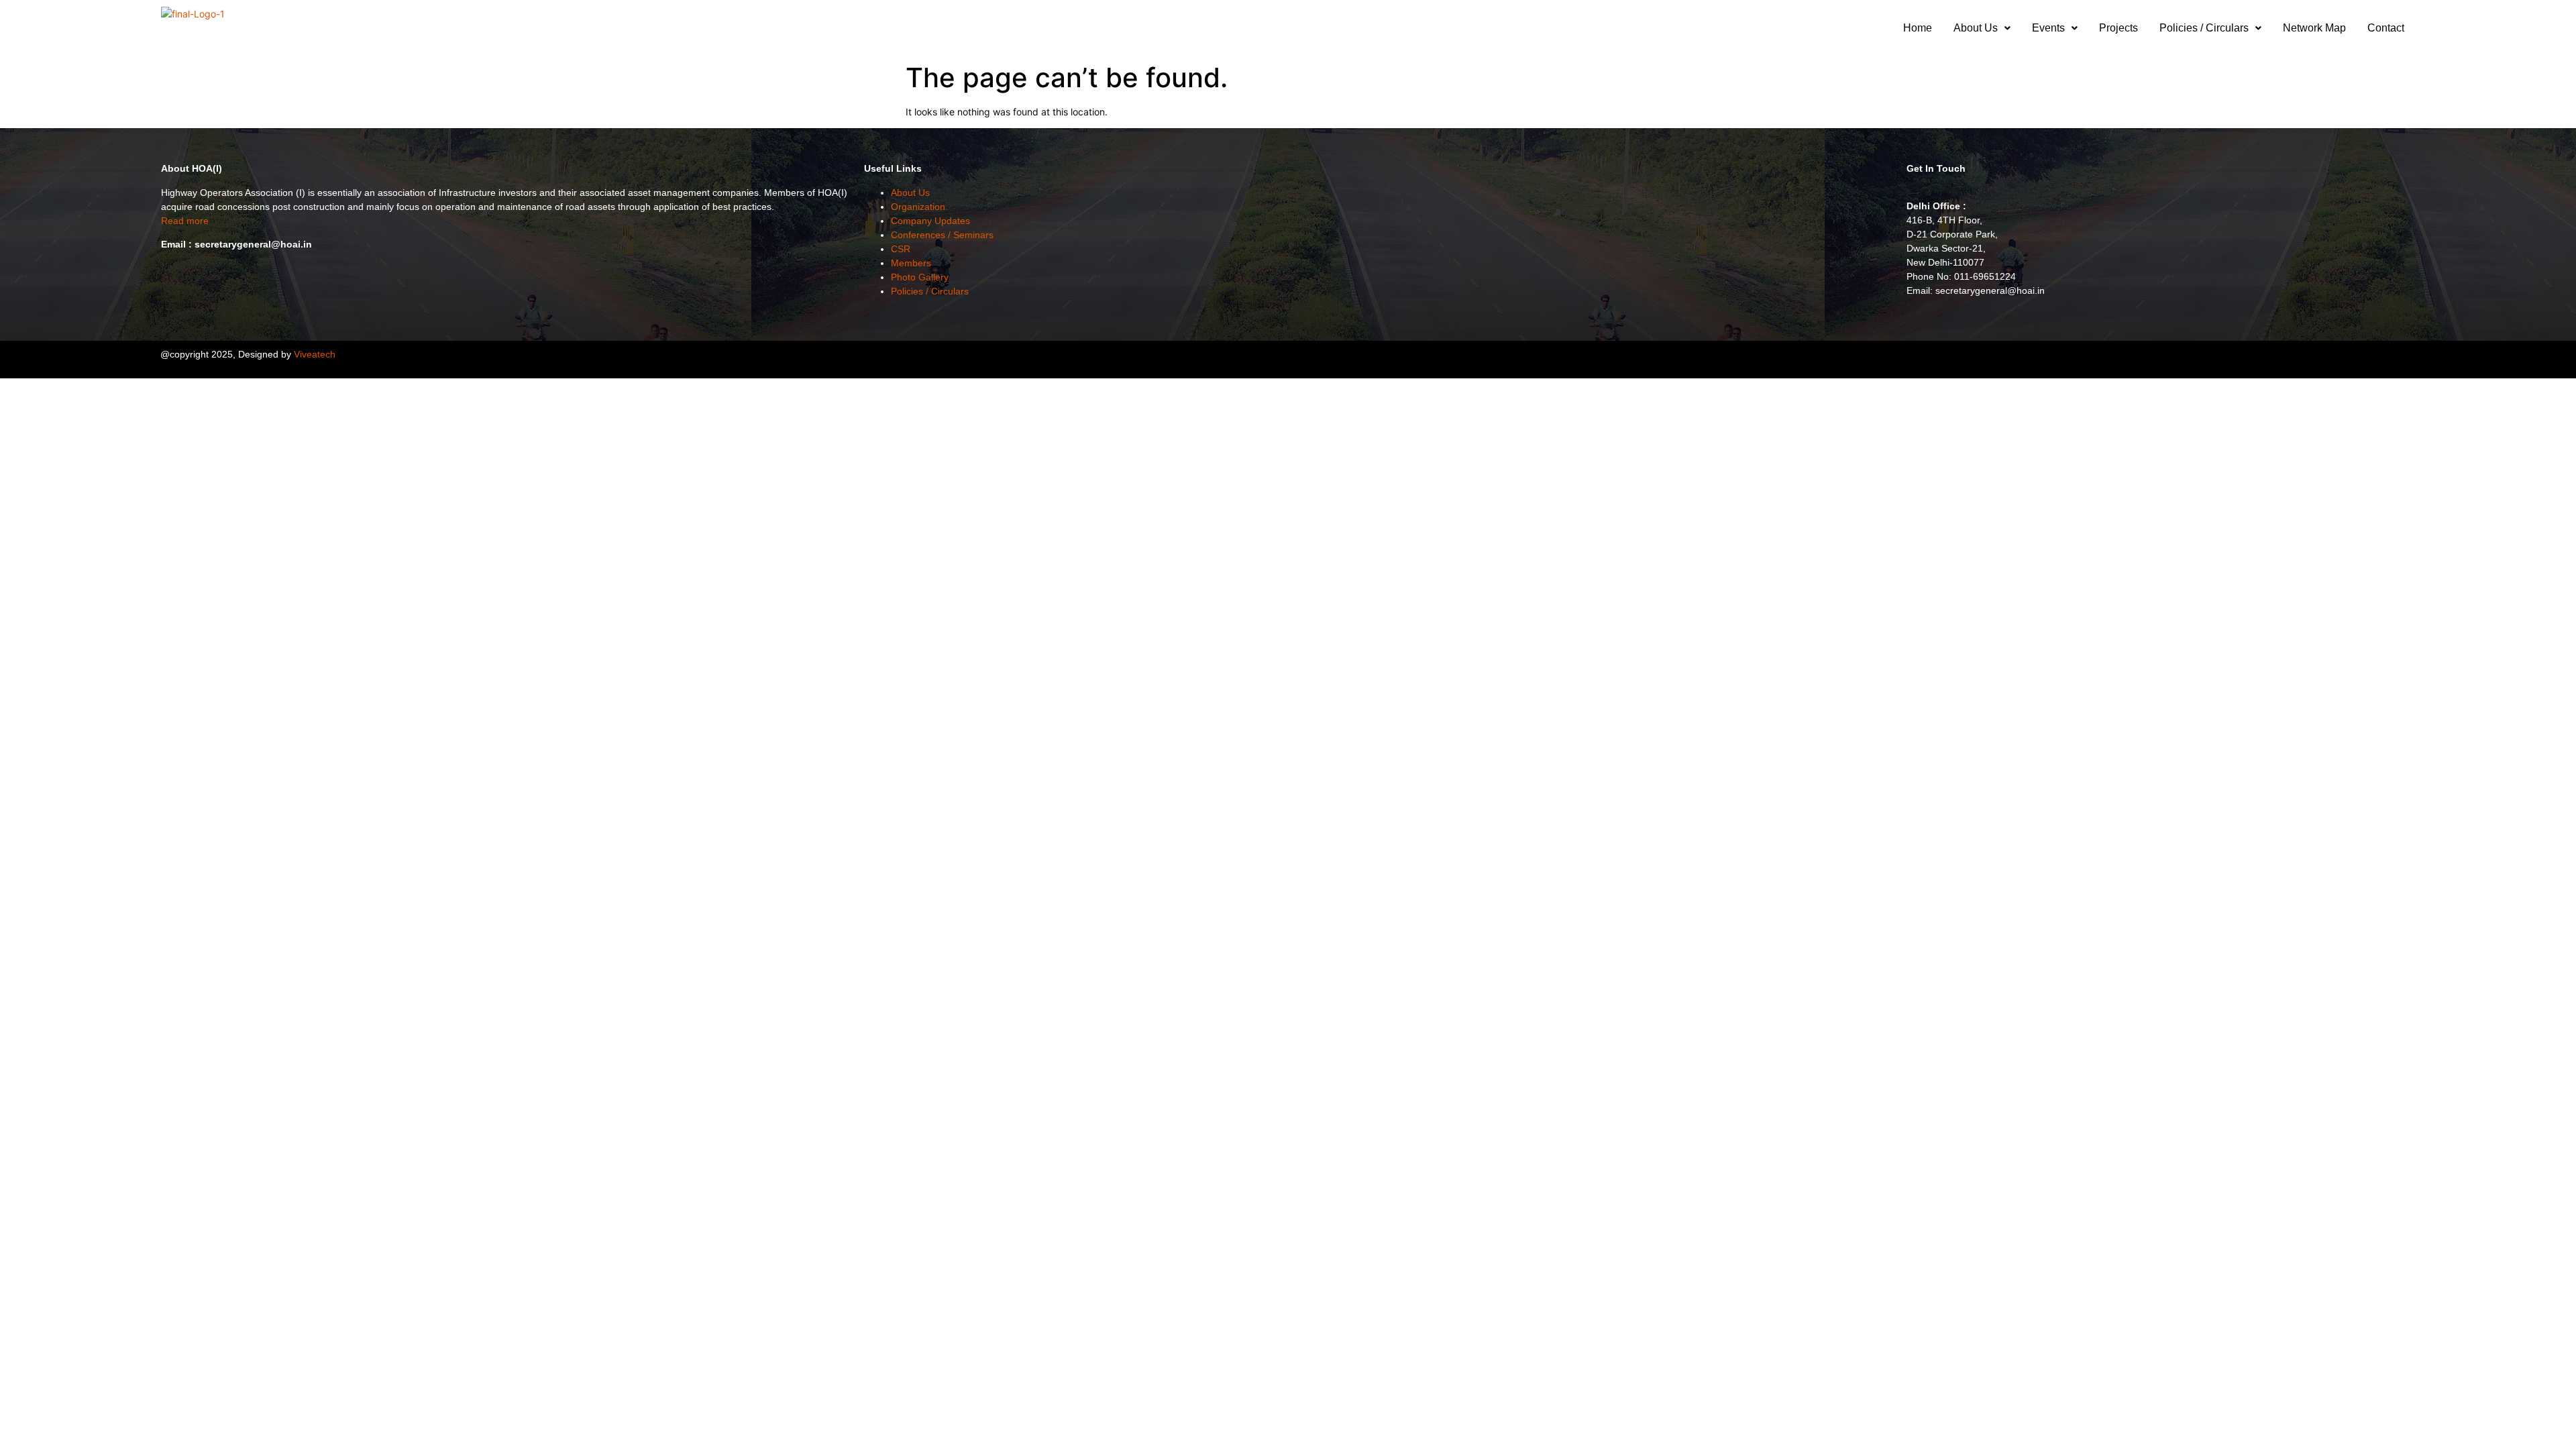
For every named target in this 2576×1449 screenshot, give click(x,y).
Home (1918, 28)
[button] (1982, 28)
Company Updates (930, 221)
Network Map (2314, 28)
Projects (2118, 28)
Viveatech (315, 354)
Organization (918, 207)
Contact (2386, 28)
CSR (901, 249)
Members (911, 263)
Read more (185, 221)
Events (2048, 28)
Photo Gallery (920, 277)
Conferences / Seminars (942, 235)
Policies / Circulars (2204, 28)
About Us (1976, 28)
